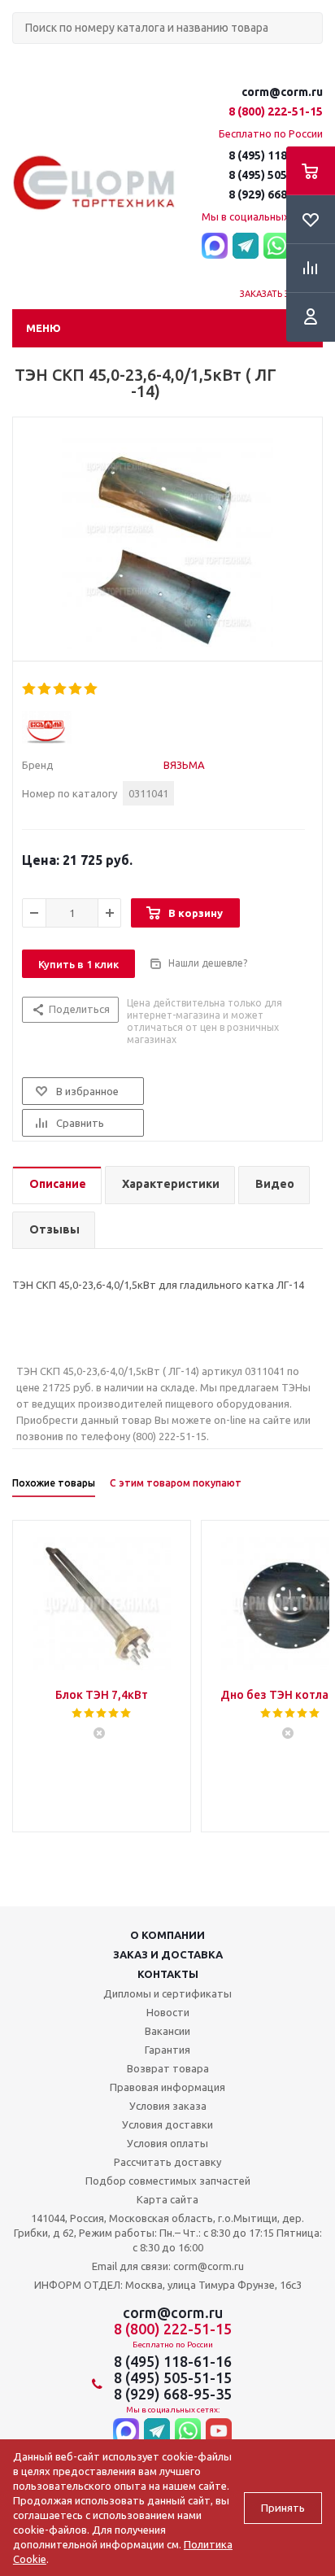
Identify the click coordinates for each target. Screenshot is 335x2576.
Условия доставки (167, 2124)
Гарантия (167, 2050)
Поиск (21, 57)
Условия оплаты (167, 2143)
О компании (167, 1935)
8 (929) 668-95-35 (276, 194)
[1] (30, 689)
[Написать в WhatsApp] (276, 247)
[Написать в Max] (215, 247)
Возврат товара (168, 2068)
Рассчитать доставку (167, 2162)
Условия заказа (168, 2106)
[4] (76, 689)
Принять (283, 2508)
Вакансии (167, 2031)
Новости (168, 2012)
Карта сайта (167, 2199)
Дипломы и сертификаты (167, 1993)
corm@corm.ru (282, 92)
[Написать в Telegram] (246, 247)
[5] (91, 689)
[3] (61, 689)
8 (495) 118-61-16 (276, 155)
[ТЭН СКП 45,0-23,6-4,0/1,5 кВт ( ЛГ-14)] (167, 544)
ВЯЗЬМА (184, 765)
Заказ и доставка (168, 1954)
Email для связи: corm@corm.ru (168, 2266)
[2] (45, 689)
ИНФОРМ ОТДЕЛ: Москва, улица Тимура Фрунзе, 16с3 (168, 2285)
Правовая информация (167, 2087)
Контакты (168, 1974)
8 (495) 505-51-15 (276, 175)
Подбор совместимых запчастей (168, 2181)
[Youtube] (219, 2432)
